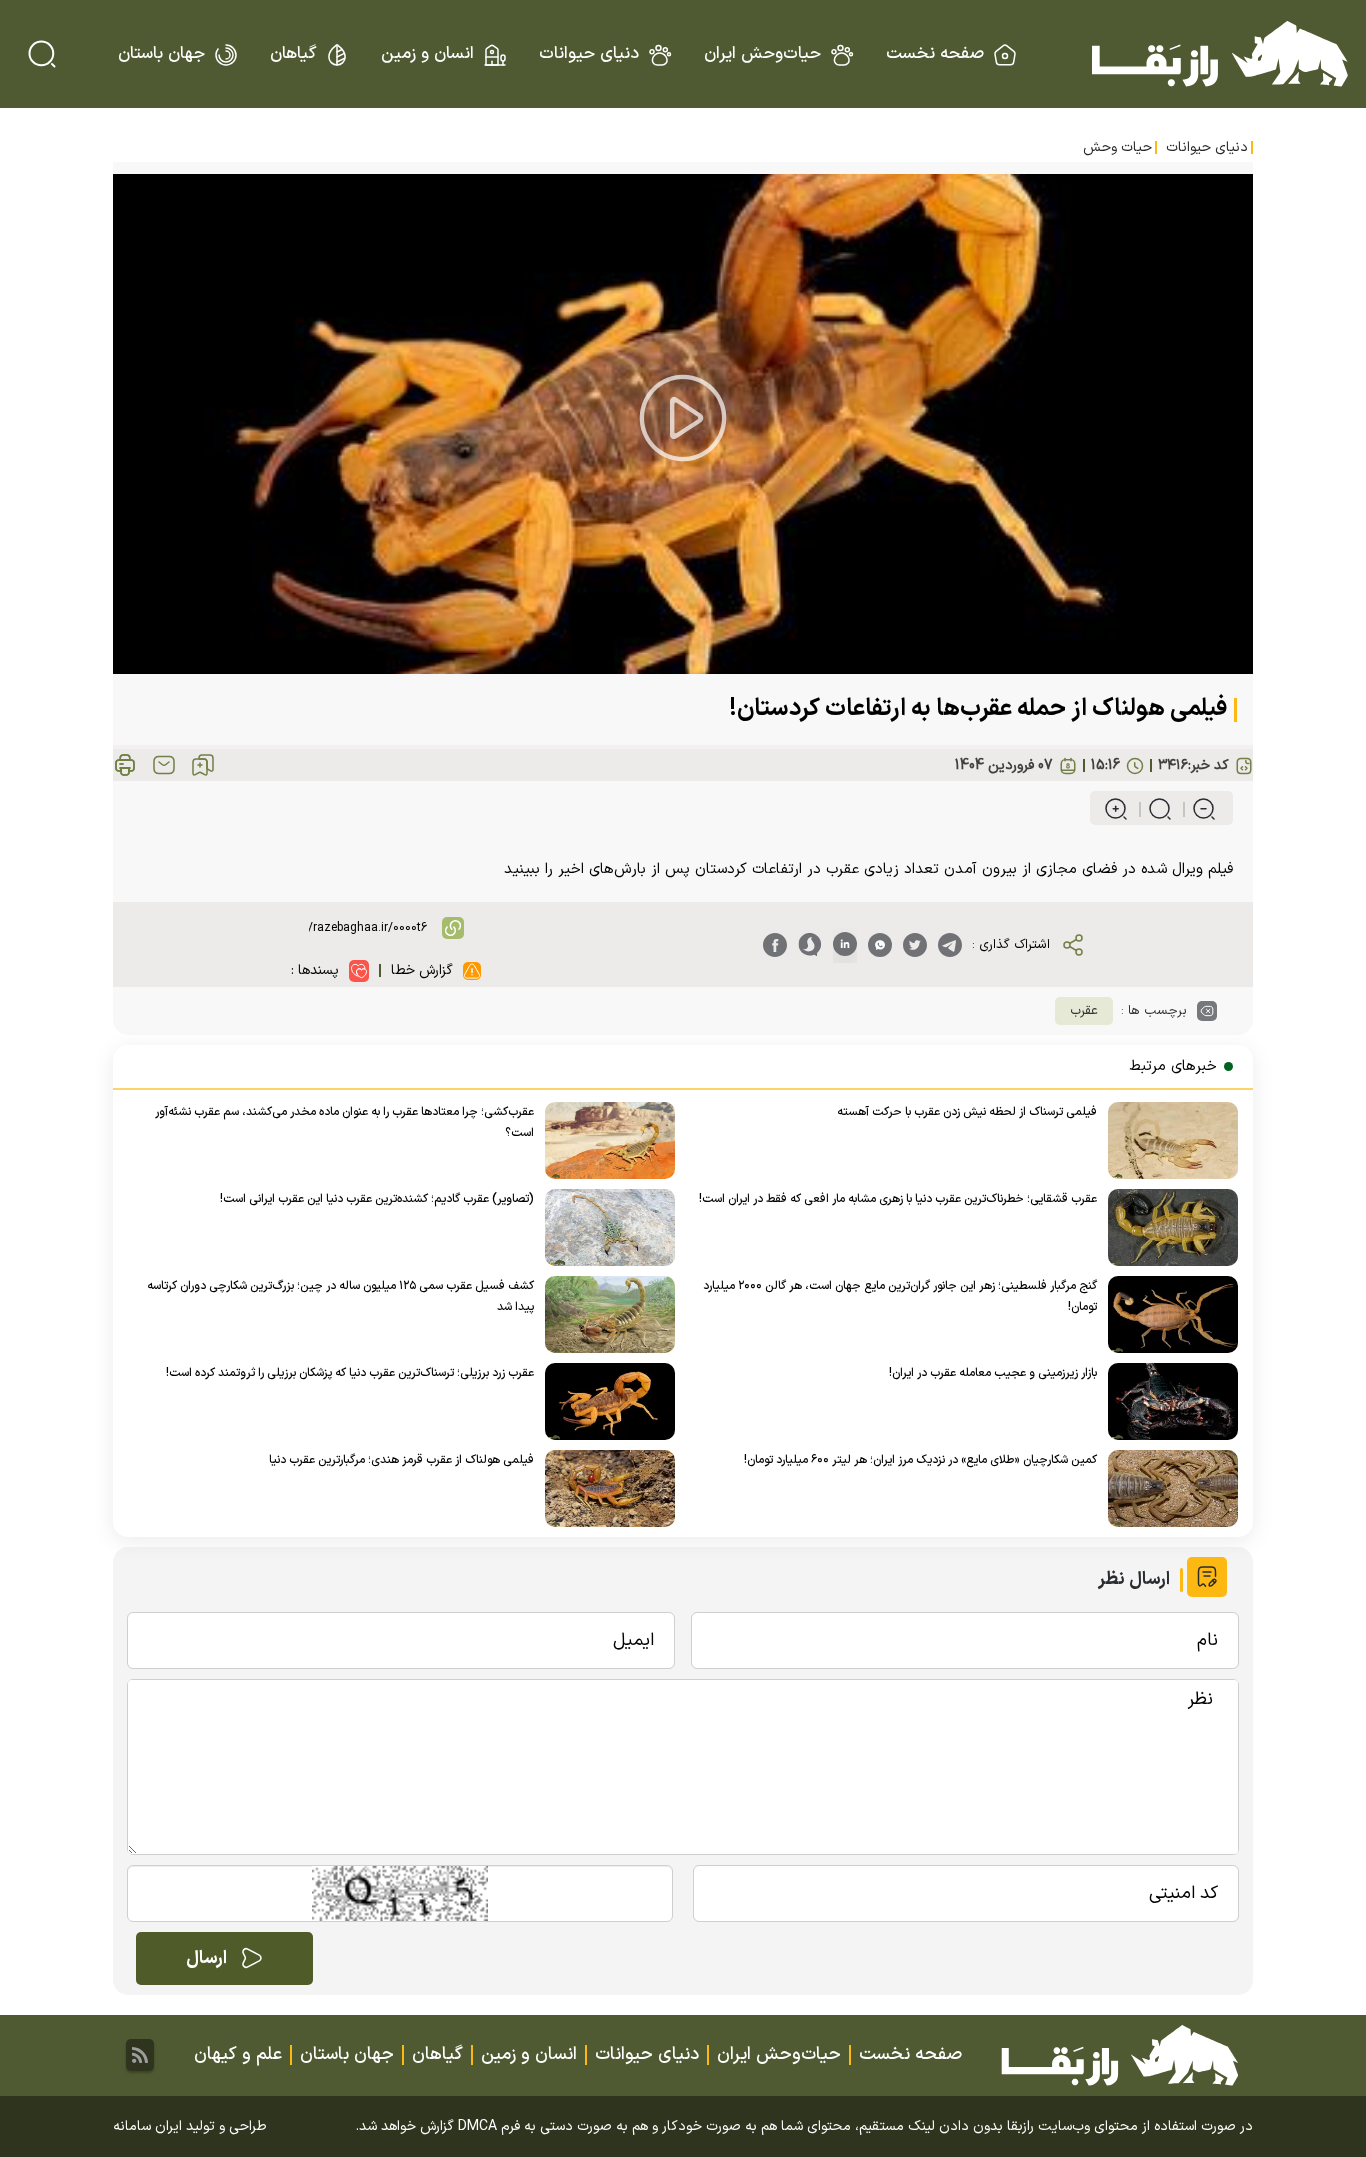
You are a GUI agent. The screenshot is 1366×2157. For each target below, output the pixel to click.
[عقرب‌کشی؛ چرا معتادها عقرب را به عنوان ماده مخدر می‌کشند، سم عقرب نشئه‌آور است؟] (604, 1140)
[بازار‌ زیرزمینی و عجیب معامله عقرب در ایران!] (1167, 1401)
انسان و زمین (427, 54)
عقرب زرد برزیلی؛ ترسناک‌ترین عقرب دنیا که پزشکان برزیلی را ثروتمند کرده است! (350, 1373)
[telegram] (950, 945)
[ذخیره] (203, 765)
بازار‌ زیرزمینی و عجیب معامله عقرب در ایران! (993, 1373)
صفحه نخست (935, 54)
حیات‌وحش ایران (762, 54)
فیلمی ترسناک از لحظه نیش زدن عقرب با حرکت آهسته (967, 1112)
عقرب (1084, 1011)
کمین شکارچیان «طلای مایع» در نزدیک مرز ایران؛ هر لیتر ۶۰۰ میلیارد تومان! (920, 1460)
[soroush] (810, 945)
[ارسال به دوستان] (164, 765)
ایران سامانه (147, 2126)
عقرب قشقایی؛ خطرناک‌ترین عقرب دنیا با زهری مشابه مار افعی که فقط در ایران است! (898, 1199)
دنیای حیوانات (589, 54)
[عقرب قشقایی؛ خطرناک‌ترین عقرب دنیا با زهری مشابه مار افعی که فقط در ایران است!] (1167, 1227)
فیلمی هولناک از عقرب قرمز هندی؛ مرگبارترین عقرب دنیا (401, 1460)
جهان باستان (161, 54)
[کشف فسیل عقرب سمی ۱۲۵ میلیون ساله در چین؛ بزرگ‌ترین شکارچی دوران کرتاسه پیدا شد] (604, 1314)
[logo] (1220, 54)
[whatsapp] (880, 945)
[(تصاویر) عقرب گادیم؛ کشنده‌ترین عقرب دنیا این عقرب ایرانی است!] (604, 1227)
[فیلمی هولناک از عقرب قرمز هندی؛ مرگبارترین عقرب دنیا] (604, 1488)
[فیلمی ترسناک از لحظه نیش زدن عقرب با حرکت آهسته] (1167, 1140)
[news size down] (1195, 809)
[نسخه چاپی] (125, 765)
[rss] (140, 2055)
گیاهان (293, 54)
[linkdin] (845, 945)
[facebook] (775, 945)
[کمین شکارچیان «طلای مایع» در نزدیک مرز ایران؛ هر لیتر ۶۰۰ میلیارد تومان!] (1167, 1488)
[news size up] (1116, 809)
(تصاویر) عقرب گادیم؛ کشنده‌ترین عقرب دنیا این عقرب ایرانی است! (377, 1199)
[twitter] (915, 945)
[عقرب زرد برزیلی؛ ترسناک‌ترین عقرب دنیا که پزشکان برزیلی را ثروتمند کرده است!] (604, 1401)
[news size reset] (1151, 809)
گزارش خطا (422, 970)
